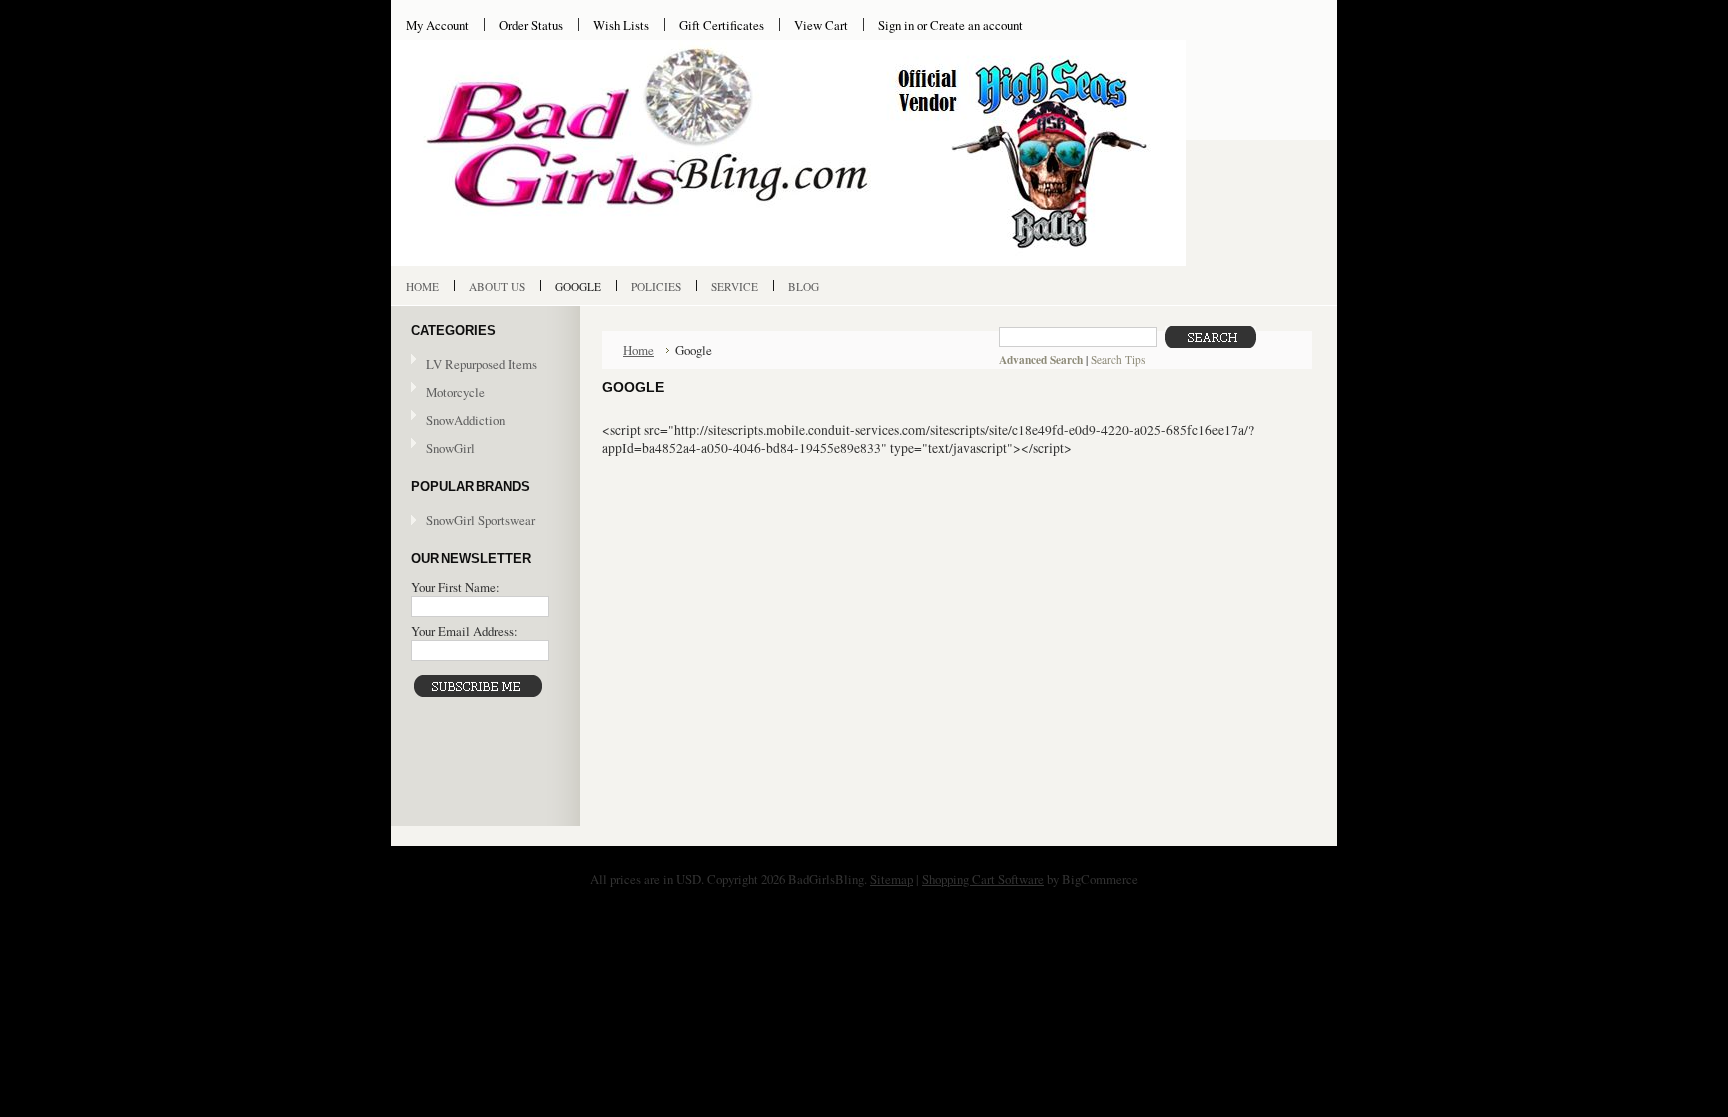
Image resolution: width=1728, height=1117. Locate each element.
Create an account (976, 25)
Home (638, 350)
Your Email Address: (464, 631)
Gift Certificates (721, 25)
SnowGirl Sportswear (480, 520)
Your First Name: (455, 587)
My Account (437, 25)
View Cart (821, 25)
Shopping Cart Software (983, 879)
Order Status (531, 25)
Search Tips (1118, 359)
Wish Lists (621, 25)
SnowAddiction (458, 421)
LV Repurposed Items (474, 365)
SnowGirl (443, 449)
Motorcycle (448, 393)
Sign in (896, 25)
